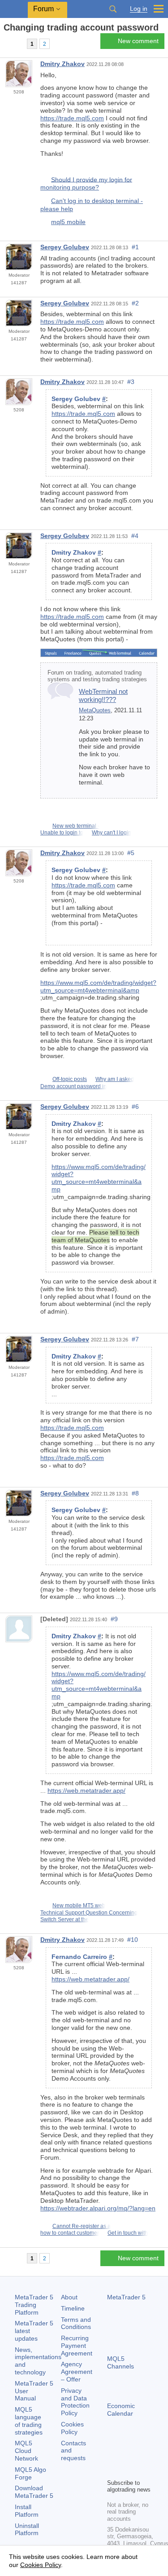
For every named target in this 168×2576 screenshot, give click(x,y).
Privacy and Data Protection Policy (75, 2402)
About (69, 2297)
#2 (135, 303)
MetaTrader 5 (126, 2297)
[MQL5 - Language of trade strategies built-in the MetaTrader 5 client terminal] (14, 9)
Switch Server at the (65, 1919)
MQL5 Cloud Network (26, 2451)
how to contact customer (70, 2233)
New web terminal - (76, 826)
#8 (135, 1493)
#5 (131, 853)
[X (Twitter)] (141, 2456)
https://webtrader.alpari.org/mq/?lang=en (98, 2208)
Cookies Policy (72, 2428)
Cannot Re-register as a (82, 2226)
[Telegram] (127, 2456)
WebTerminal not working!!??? (103, 695)
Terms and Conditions (76, 2323)
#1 (135, 247)
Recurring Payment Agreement (77, 2346)
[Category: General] (17, 44)
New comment (138, 41)
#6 (135, 1107)
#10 (133, 1940)
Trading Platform (34, 2305)
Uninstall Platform (27, 2530)
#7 (135, 1339)
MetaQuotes (95, 710)
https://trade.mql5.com (72, 118)
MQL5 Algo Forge (30, 2473)
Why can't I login (112, 833)
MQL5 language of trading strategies (29, 2421)
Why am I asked (115, 1079)
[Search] (113, 9)
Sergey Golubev (65, 247)
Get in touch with (128, 2233)
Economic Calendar (121, 2410)
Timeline (73, 2308)
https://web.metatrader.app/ (86, 1791)
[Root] (6, 43)
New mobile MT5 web (79, 1906)
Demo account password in (73, 1086)
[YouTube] (112, 2470)
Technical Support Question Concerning (89, 1913)
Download (34, 2492)
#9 (114, 1619)
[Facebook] (112, 2456)
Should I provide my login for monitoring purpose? (86, 183)
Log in (139, 9)
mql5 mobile (68, 222)
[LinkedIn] (127, 2470)
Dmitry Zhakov (62, 64)
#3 (131, 382)
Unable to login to (62, 833)
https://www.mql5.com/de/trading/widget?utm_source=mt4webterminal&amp (98, 986)
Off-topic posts (70, 1079)
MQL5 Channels (121, 2362)
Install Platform (27, 2511)
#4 (135, 536)
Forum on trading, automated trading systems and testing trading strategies (97, 676)
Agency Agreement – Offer (77, 2372)
